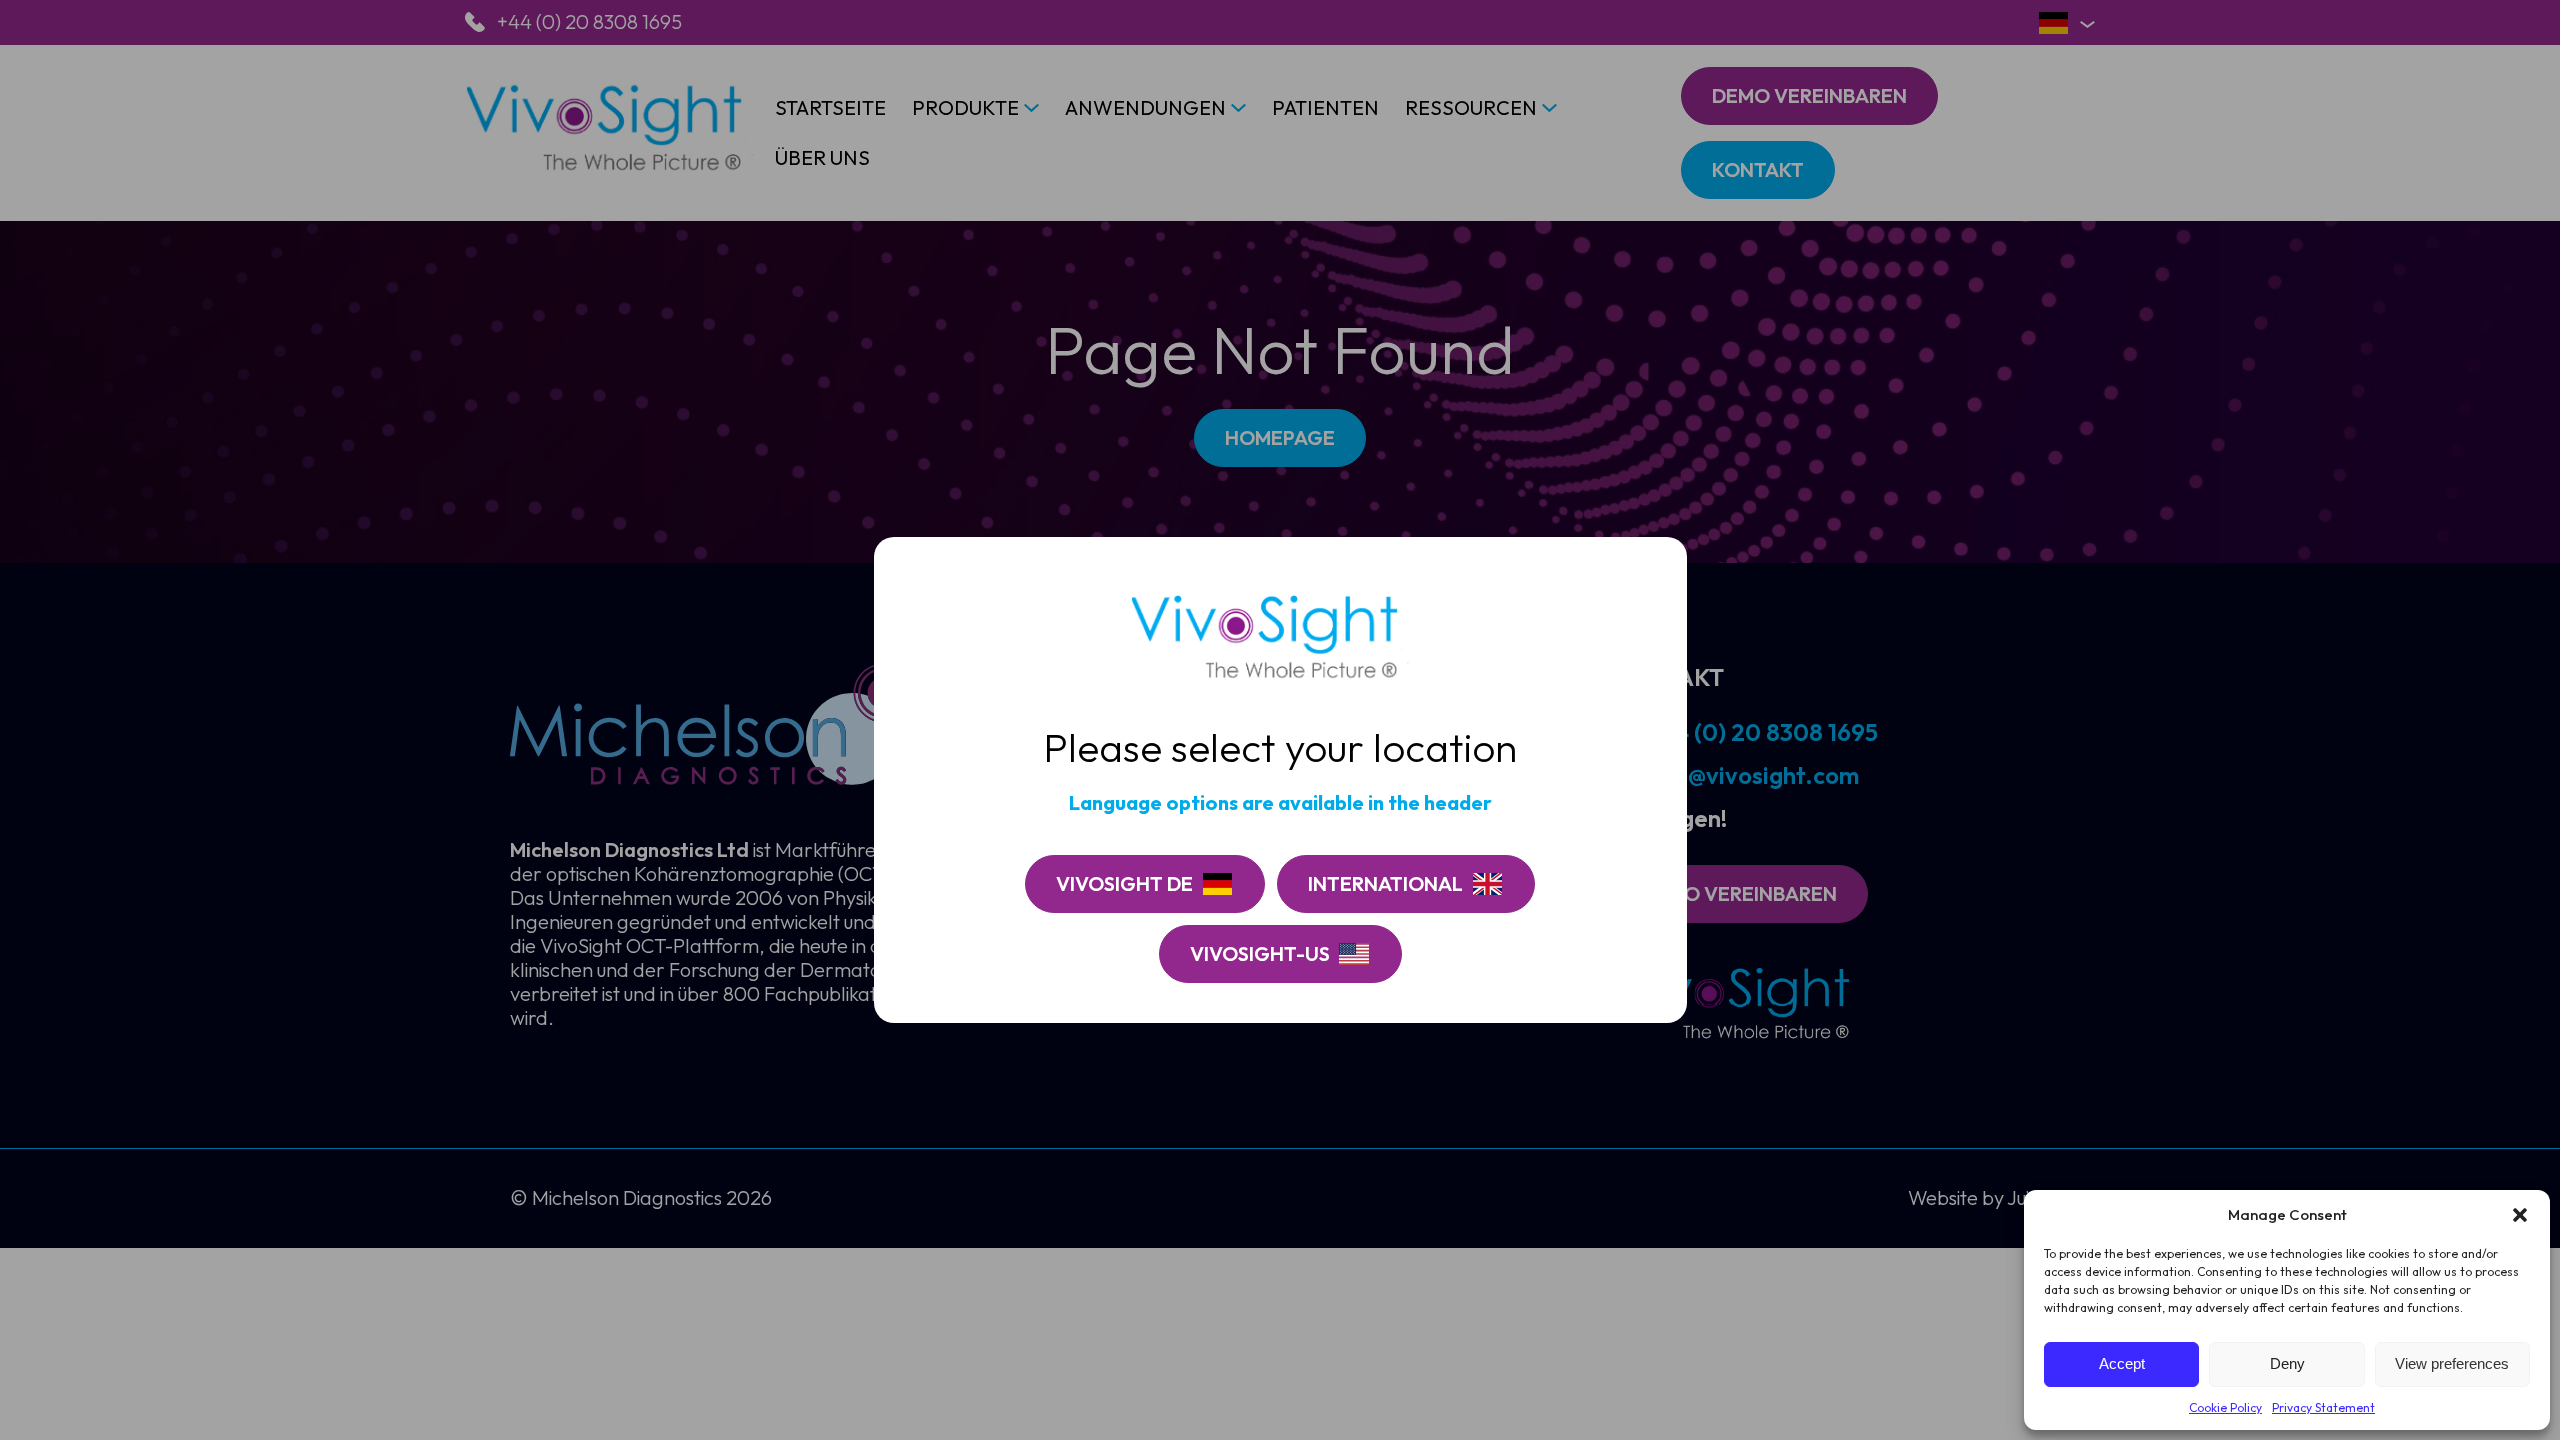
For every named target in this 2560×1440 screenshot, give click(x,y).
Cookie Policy (2225, 1407)
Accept (2122, 1363)
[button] (2520, 1215)
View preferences (2452, 1363)
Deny (2287, 1363)
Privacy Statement (2323, 1407)
